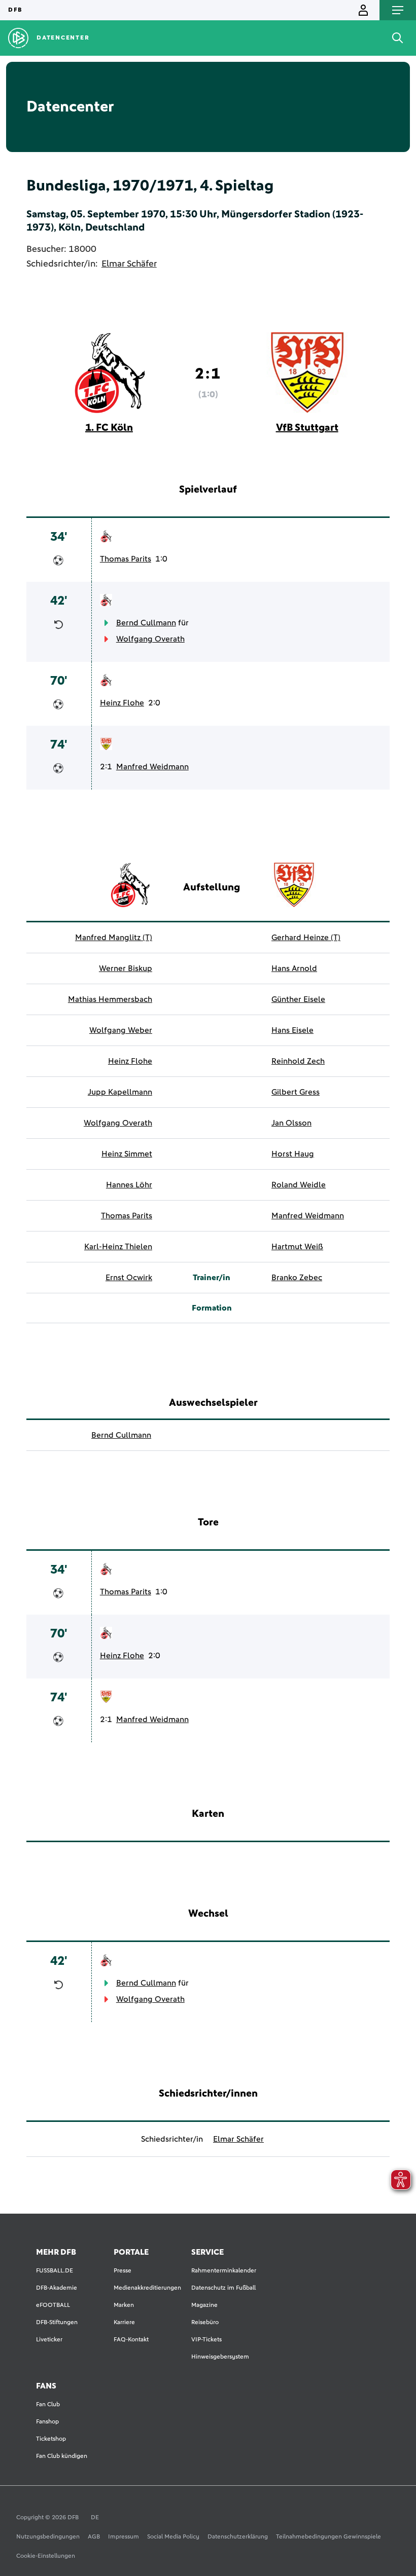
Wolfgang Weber (121, 1030)
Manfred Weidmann (152, 767)
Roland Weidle (299, 1185)
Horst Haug (293, 1154)
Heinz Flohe (122, 703)
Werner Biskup (126, 968)
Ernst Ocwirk (129, 1278)
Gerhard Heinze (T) (306, 938)
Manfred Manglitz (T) (114, 938)
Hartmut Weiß (297, 1247)
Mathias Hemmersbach (110, 999)
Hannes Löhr (129, 1185)
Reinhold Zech (298, 1061)
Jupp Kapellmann (120, 1092)
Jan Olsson (291, 1123)
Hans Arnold (294, 968)
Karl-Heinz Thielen (118, 1247)
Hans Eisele (292, 1030)
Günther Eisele (298, 999)
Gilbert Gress (296, 1092)
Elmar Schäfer (129, 264)
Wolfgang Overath (150, 639)
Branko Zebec (297, 1278)
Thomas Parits (126, 559)
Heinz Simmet (127, 1154)
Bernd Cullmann (146, 623)
